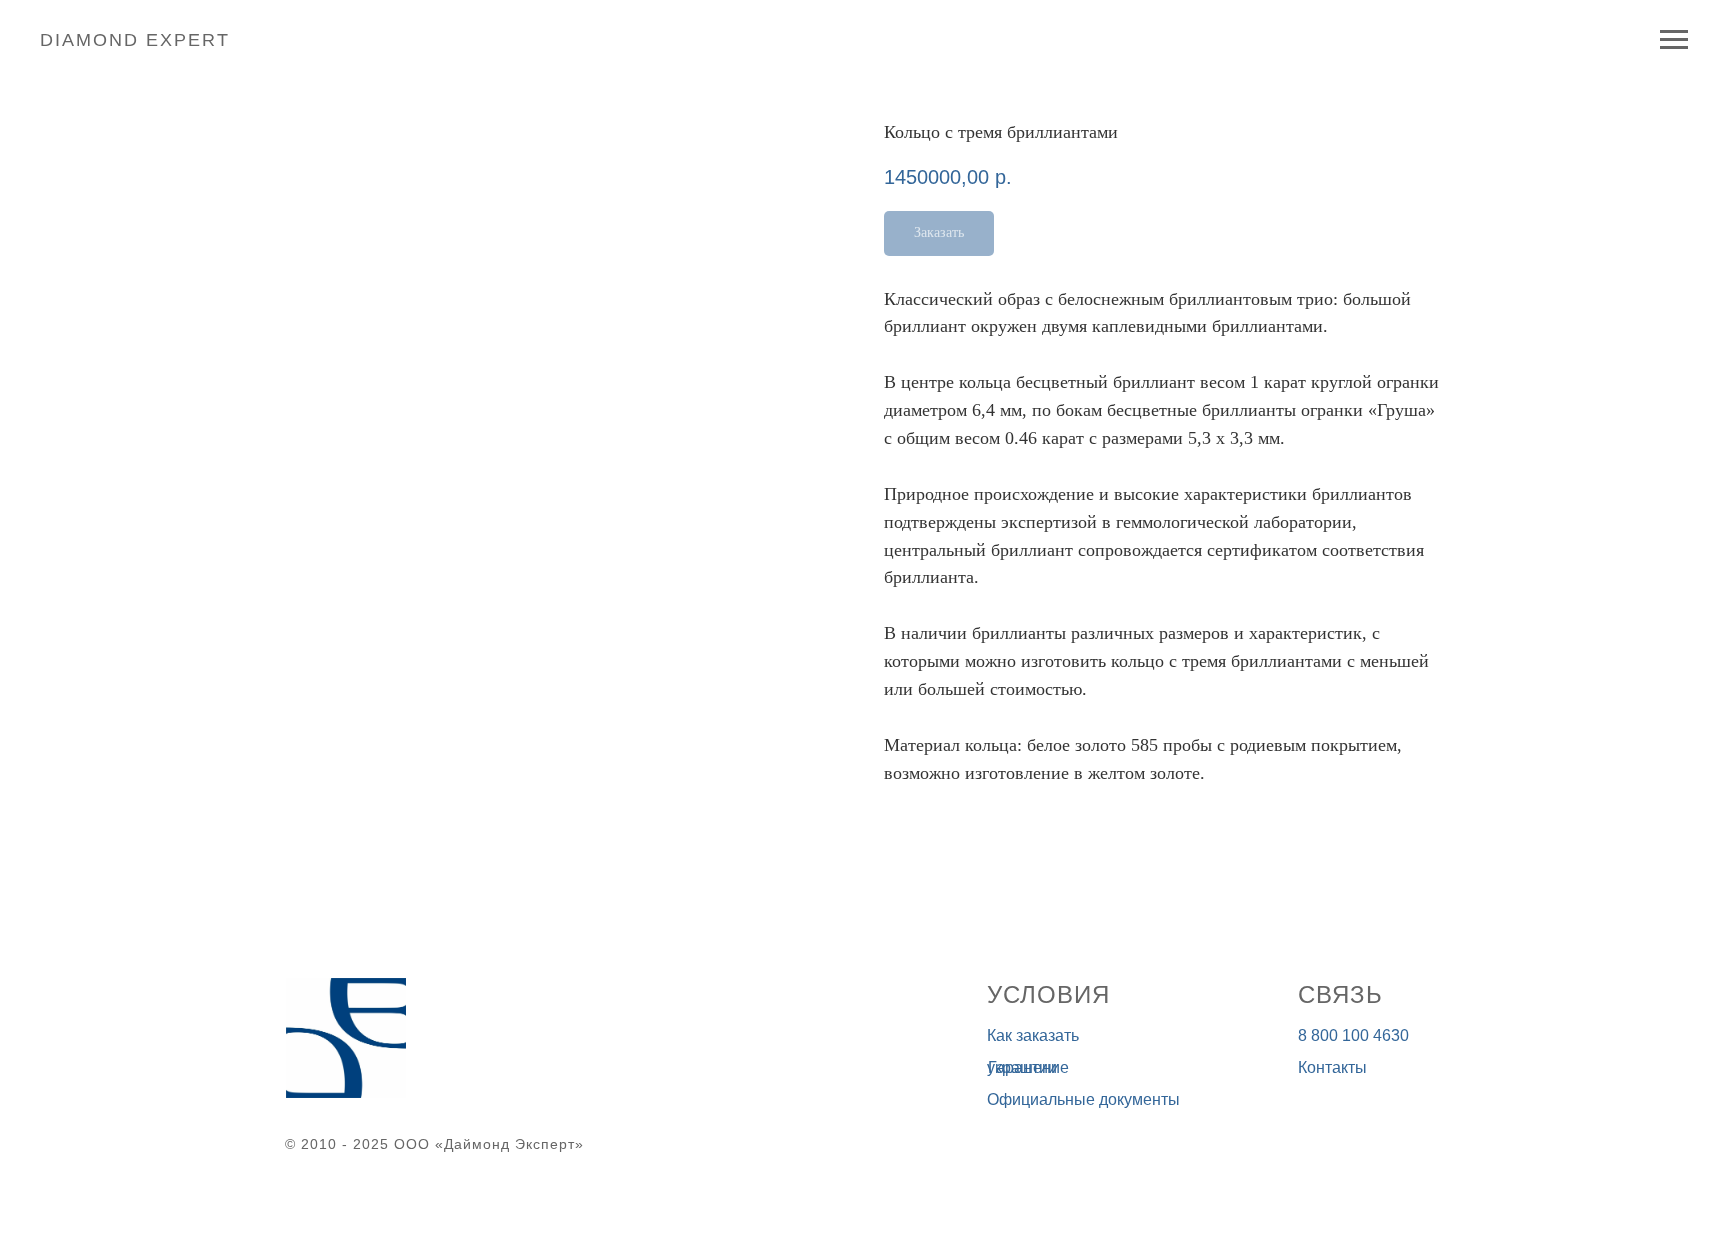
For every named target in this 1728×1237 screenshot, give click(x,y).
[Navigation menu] (1674, 40)
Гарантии (1022, 1067)
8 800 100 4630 (1353, 1035)
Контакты (1332, 1067)
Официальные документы (1083, 1099)
